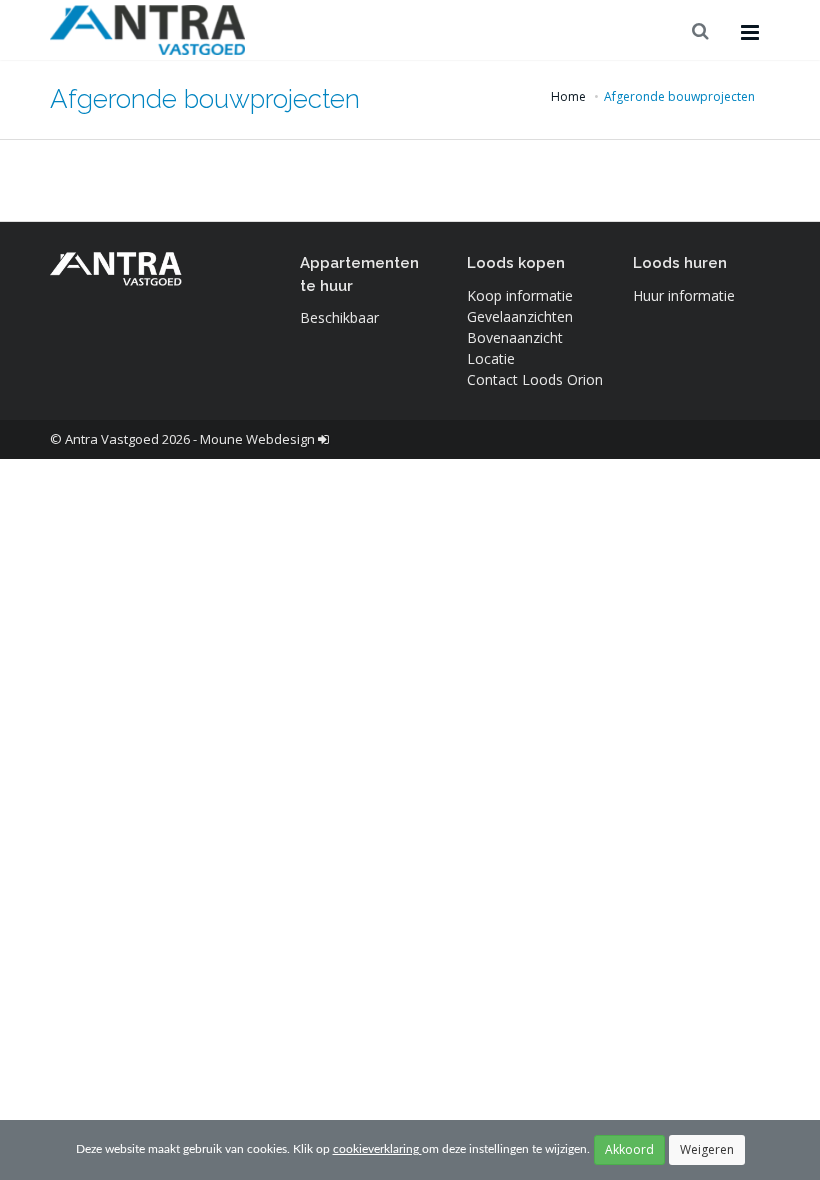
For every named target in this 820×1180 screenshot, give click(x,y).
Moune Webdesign (257, 439)
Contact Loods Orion (535, 379)
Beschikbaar (339, 317)
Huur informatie (684, 295)
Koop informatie (520, 295)
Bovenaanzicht (515, 337)
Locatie (491, 358)
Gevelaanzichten (520, 316)
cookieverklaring (377, 1149)
